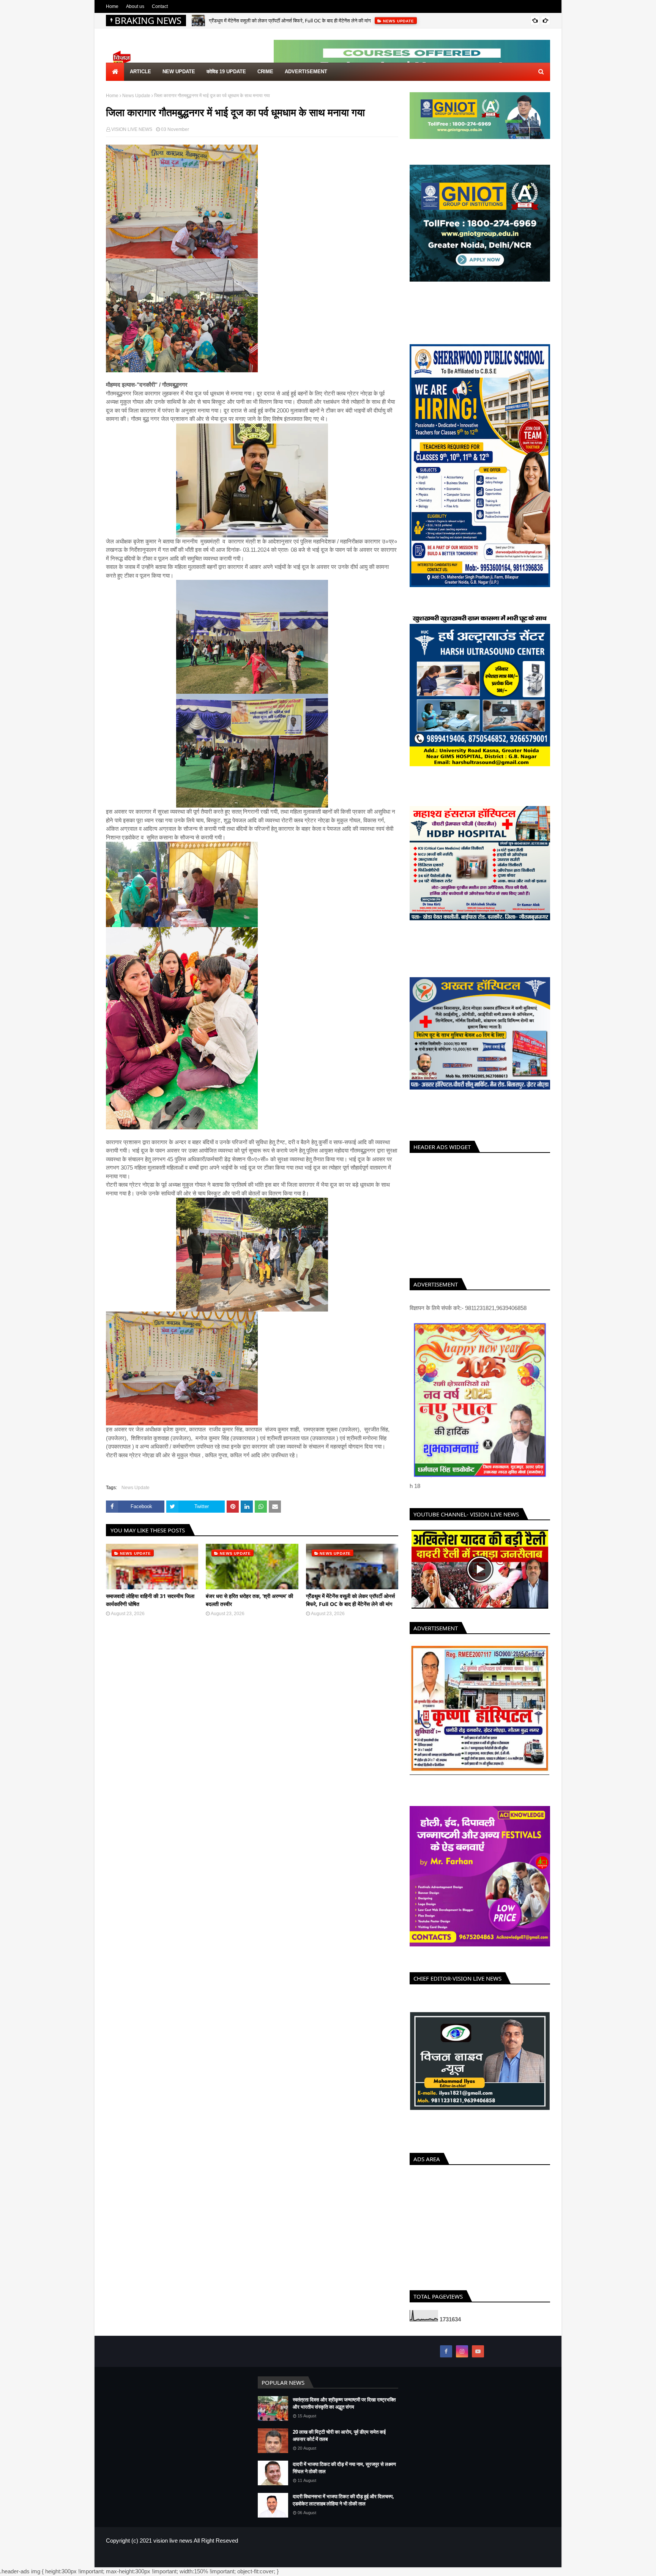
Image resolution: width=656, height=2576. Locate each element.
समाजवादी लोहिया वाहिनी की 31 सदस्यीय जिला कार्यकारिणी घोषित (150, 1600)
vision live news (173, 2545)
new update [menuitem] (179, 72)
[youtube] (478, 2356)
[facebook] (446, 2356)
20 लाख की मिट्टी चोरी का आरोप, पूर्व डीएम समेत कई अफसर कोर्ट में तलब (339, 2441)
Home (112, 6)
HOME (486, 2562)
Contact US (538, 2562)
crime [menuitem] (265, 72)
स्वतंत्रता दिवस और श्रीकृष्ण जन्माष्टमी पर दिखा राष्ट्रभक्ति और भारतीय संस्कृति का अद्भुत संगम (344, 2408)
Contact (160, 6)
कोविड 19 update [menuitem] (226, 72)
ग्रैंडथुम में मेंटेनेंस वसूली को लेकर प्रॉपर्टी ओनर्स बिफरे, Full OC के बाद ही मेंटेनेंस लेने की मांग (350, 1600)
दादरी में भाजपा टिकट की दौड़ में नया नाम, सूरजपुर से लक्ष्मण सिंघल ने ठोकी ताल (344, 2473)
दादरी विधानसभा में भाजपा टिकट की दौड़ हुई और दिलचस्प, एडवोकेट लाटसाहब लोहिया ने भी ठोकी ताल (343, 2505)
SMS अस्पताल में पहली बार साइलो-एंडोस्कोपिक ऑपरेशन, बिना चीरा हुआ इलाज (277, 25)
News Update (136, 96)
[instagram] (462, 2356)
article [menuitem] (140, 72)
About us (135, 6)
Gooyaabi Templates (230, 2562)
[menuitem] (115, 72)
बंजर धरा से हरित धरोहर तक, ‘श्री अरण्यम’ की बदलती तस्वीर (249, 1600)
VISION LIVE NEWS (132, 129)
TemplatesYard (160, 2562)
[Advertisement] (480, 1214)
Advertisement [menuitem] (306, 72)
